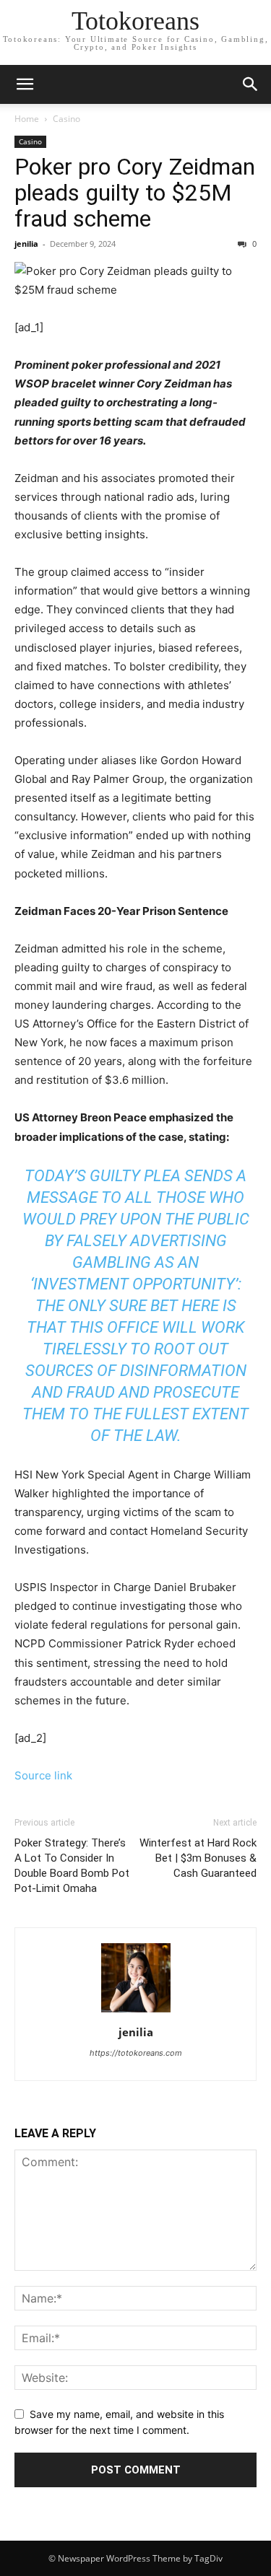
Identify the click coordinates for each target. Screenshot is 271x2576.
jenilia (26, 244)
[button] (25, 84)
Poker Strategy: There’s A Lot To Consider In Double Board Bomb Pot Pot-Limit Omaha (72, 1866)
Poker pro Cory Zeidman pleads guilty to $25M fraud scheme (135, 193)
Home (27, 119)
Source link (43, 1775)
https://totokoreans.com (136, 2053)
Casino (66, 119)
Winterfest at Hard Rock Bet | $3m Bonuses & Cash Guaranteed (198, 1858)
